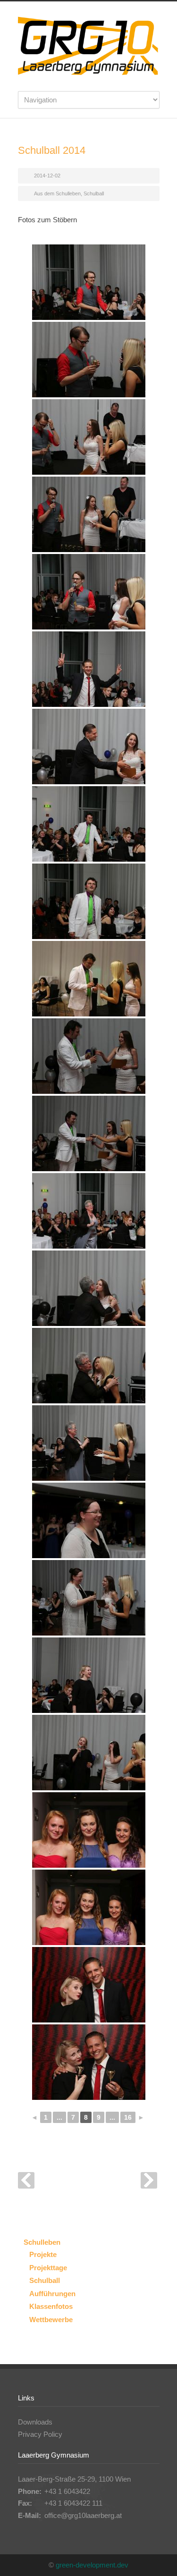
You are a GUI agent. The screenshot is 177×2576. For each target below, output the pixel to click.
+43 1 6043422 (67, 2491)
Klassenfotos (51, 2306)
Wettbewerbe (51, 2320)
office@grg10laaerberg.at (83, 2515)
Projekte (43, 2254)
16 (128, 2117)
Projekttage (48, 2268)
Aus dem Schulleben (57, 193)
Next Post (149, 2180)
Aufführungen (52, 2294)
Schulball (94, 193)
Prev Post (26, 2180)
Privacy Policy (40, 2434)
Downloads (35, 2422)
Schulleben (42, 2242)
